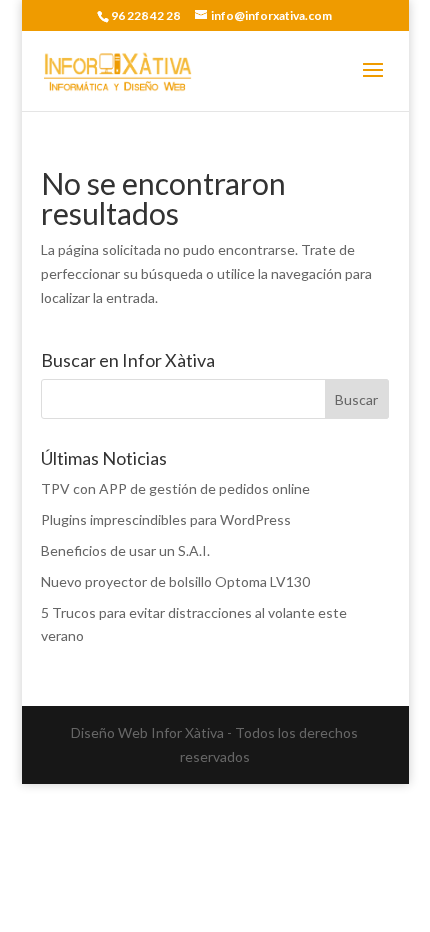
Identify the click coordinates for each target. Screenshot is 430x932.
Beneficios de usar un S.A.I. (125, 550)
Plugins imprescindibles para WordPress (166, 519)
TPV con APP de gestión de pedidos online (175, 488)
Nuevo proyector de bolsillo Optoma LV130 (175, 581)
